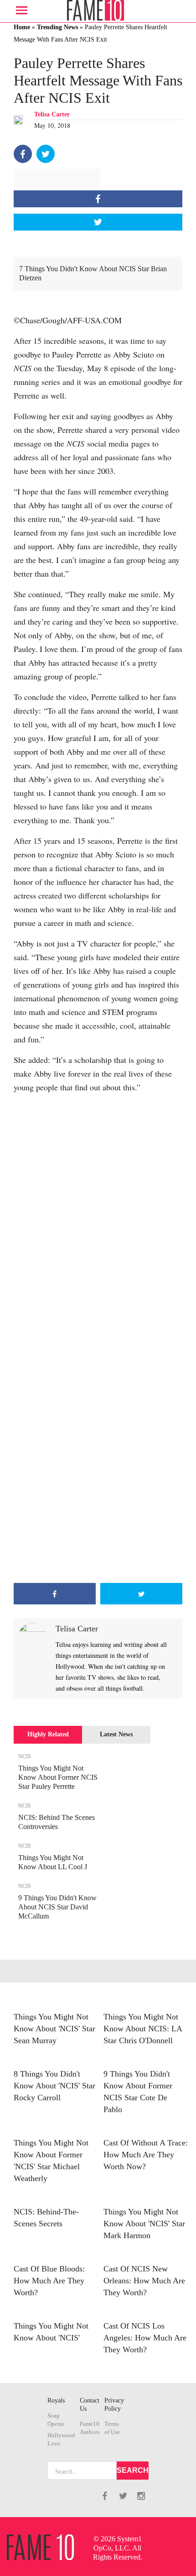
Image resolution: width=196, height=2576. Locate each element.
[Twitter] (46, 154)
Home (22, 27)
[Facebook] (23, 154)
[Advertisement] (98, 1476)
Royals (56, 2400)
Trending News (57, 27)
